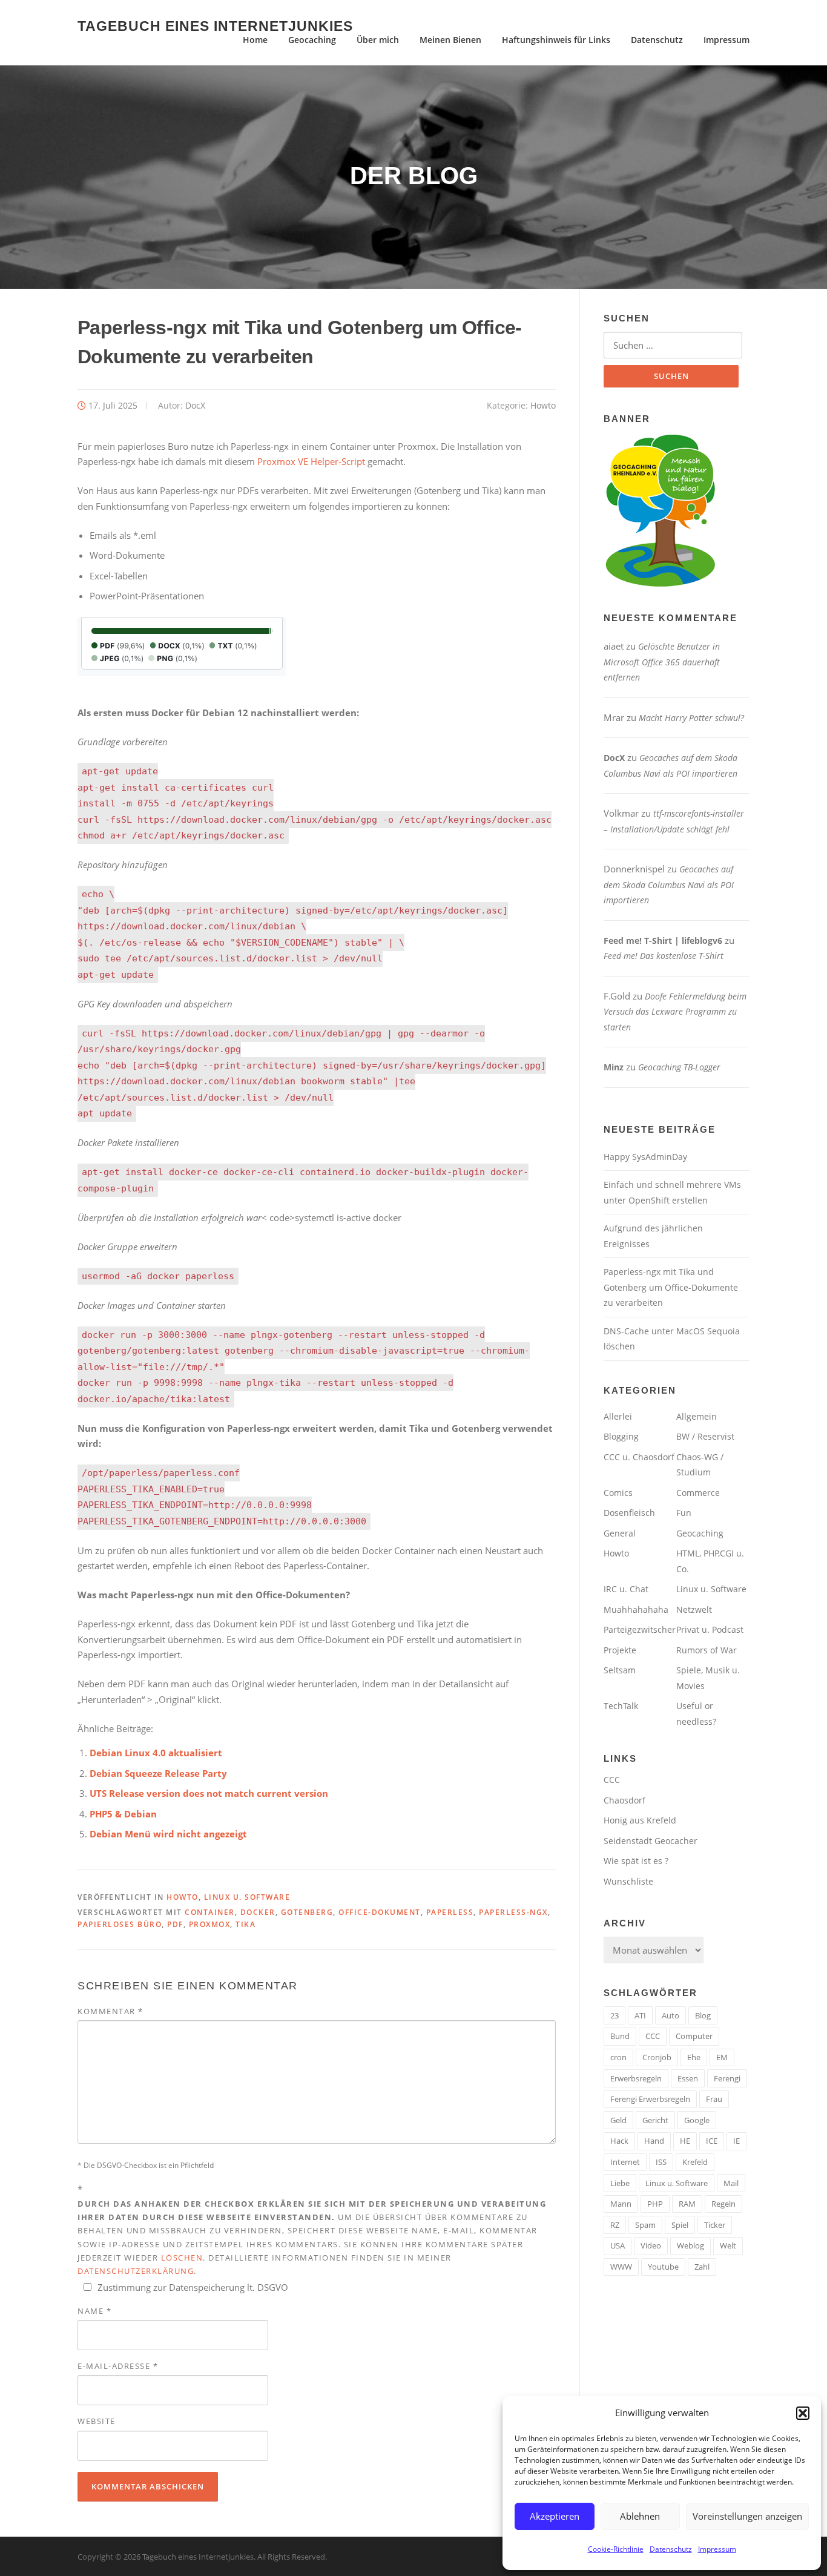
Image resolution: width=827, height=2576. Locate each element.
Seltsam (620, 1670)
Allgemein (697, 1416)
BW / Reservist (705, 1436)
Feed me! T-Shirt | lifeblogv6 (663, 940)
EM (722, 2057)
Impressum (717, 2549)
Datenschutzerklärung (136, 2271)
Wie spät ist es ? (636, 1861)
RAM (687, 2204)
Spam (645, 2225)
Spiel (680, 2225)
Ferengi (727, 2078)
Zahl (702, 2267)
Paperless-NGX (513, 1912)
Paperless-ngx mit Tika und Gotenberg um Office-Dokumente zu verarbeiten (671, 1287)
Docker (258, 1912)
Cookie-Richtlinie (616, 2549)
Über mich (378, 40)
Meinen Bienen (450, 40)
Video (651, 2245)
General (620, 1533)
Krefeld (695, 2162)
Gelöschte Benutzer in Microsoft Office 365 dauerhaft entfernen (662, 662)
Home (255, 40)
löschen (182, 2258)
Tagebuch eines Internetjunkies (215, 25)
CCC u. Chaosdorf (639, 1457)
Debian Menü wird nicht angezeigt (168, 1834)
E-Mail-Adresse (118, 2366)
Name (94, 2311)
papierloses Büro (120, 1924)
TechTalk (621, 1706)
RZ (615, 2225)
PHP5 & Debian (123, 1814)
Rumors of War (707, 1650)
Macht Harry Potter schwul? (691, 718)
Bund (620, 2036)
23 (614, 2015)
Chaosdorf (624, 1800)
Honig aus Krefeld (640, 1820)
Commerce (698, 1493)
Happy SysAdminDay (645, 1157)
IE (736, 2141)
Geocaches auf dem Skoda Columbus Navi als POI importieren (669, 884)
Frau (714, 2099)
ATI (640, 2015)
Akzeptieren (555, 2516)
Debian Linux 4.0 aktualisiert (156, 1753)
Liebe (620, 2183)
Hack (619, 2141)
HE (685, 2141)
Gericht (655, 2120)
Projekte (620, 1650)
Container (210, 1912)
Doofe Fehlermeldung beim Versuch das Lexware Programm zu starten (675, 1012)
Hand (654, 2141)
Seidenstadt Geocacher (651, 1841)
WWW (621, 2267)
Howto (543, 405)
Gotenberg (307, 1912)
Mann (621, 2204)
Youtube (663, 2267)
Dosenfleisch (629, 1513)
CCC (612, 1780)
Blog (703, 2015)
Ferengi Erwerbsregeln (650, 2099)
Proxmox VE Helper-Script (311, 461)
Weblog (690, 2245)
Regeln (723, 2204)
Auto (670, 2015)
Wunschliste (628, 1881)
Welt (728, 2245)
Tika (245, 1924)
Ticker (715, 2225)
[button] (803, 2413)
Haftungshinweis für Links (556, 40)
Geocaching (312, 40)
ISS (661, 2162)
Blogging (621, 1436)
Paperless (450, 1912)
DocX (195, 405)
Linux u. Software (247, 1897)
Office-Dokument (380, 1912)
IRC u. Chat (626, 1589)
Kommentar (110, 2011)
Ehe (694, 2057)
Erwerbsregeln (636, 2078)
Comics (618, 1493)
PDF (175, 1924)
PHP (655, 2204)
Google (697, 2120)
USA (618, 2245)
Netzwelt (694, 1609)
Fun (684, 1513)
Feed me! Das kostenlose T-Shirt (664, 956)
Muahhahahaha (636, 1609)
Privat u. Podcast (710, 1629)
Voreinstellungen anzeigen (747, 2516)
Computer (694, 2036)
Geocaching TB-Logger (679, 1067)
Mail (731, 2183)
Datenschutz (671, 2549)
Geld (618, 2120)
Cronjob (657, 2057)
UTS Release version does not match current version (209, 1793)
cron (618, 2057)
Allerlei (618, 1416)
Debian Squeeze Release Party (158, 1773)
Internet (625, 2162)
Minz (614, 1067)
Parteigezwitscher (640, 1629)
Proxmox (210, 1924)
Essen (688, 2078)
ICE (712, 2141)
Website (97, 2421)
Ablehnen (640, 2516)
